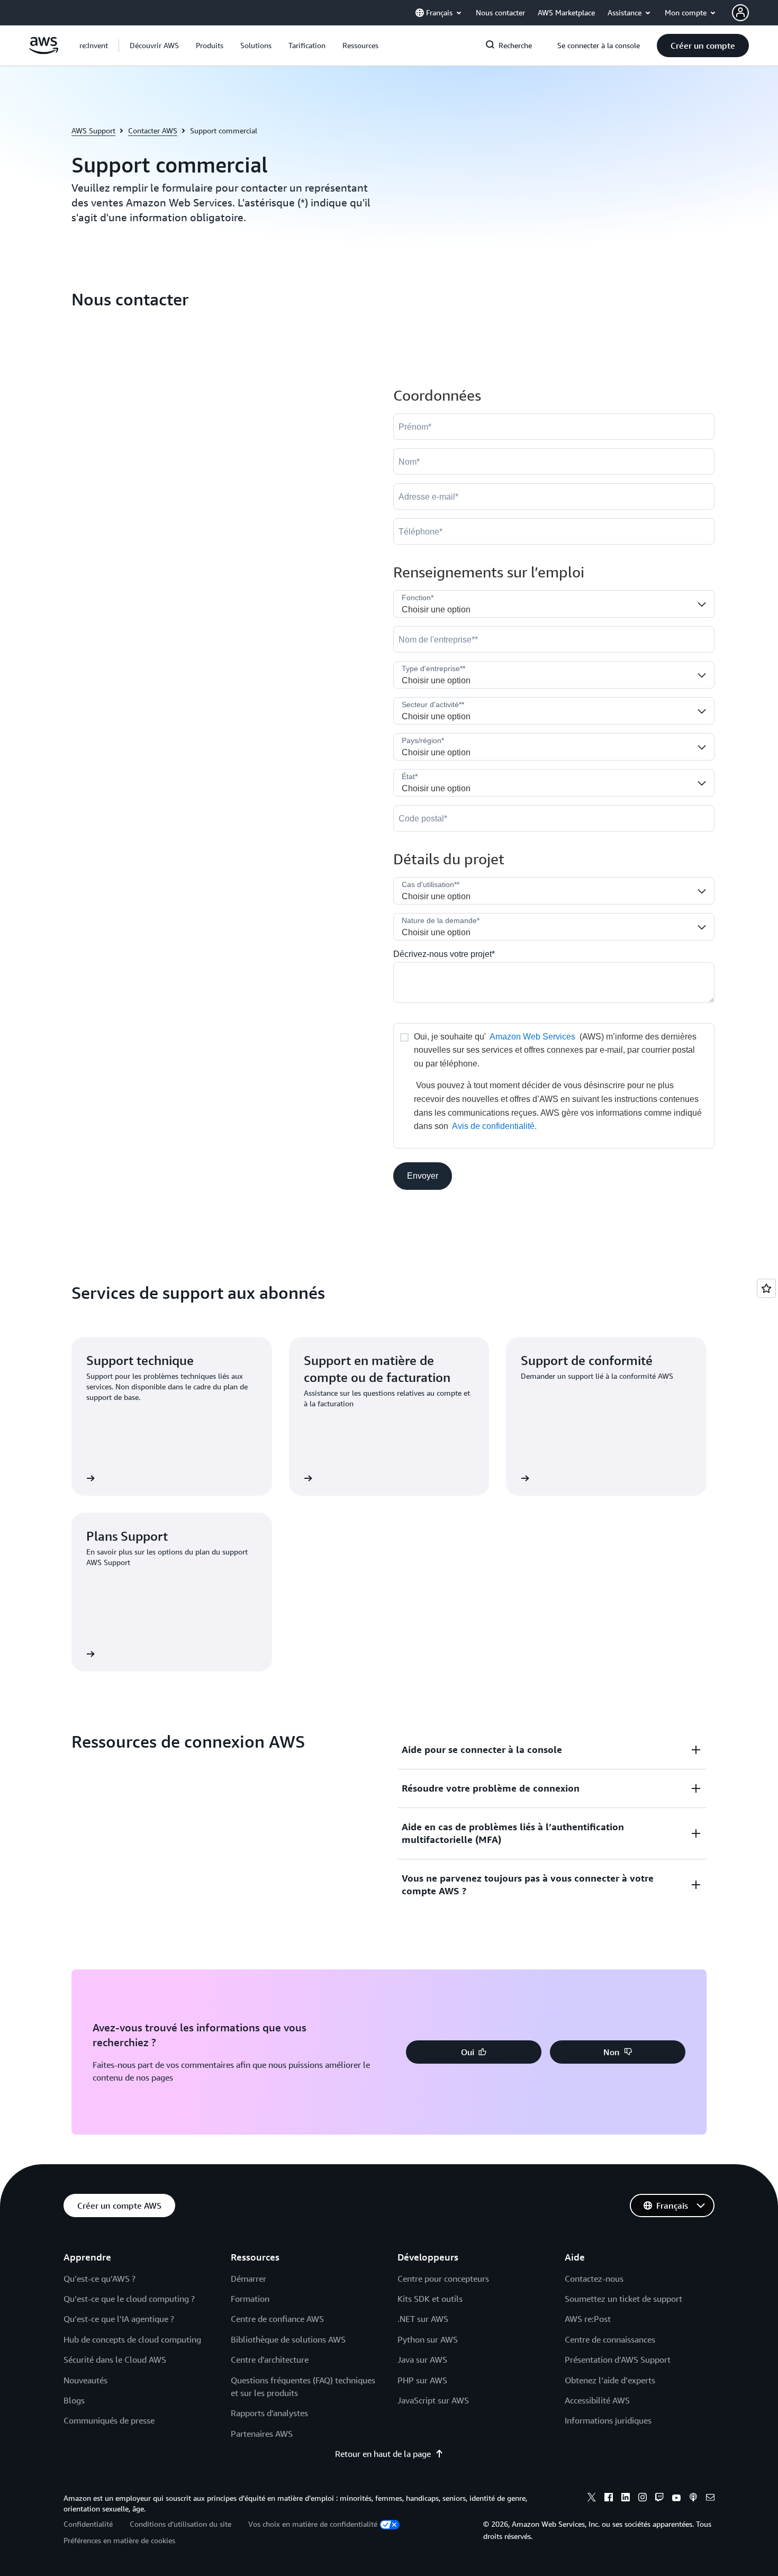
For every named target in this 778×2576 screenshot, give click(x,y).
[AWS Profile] (740, 13)
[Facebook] (609, 2499)
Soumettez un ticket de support (623, 2299)
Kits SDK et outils (430, 2299)
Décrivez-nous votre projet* (444, 954)
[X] (592, 2499)
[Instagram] (643, 2499)
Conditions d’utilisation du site (180, 2524)
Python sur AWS (428, 2339)
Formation (250, 2299)
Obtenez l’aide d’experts (610, 2380)
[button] (154, 46)
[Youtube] (676, 2499)
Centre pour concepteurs (443, 2279)
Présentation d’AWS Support (618, 2360)
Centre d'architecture (270, 2360)
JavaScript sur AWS (433, 2400)
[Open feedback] (766, 1288)
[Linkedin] (626, 2499)
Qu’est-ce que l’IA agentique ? (119, 2319)
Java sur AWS (422, 2360)
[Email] (710, 2499)
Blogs (74, 2400)
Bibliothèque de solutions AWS (288, 2339)
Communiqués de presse (109, 2420)
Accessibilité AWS (597, 2400)
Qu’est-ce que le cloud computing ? (129, 2299)
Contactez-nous (594, 2279)
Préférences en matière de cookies (119, 2540)
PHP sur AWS (422, 2380)
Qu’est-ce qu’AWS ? (99, 2279)
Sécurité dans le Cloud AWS (115, 2360)
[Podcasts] (693, 2499)
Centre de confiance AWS (277, 2319)
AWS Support (93, 130)
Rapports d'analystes (269, 2413)
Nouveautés (85, 2380)
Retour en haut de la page (383, 2454)
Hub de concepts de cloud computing (132, 2339)
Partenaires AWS (262, 2434)
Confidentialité (88, 2524)
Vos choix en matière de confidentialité (313, 2524)
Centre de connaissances (610, 2339)
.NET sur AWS (423, 2319)
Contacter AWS (153, 130)
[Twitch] (659, 2499)
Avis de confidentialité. (494, 1126)
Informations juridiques (608, 2420)
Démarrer (248, 2279)
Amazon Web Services (532, 1037)
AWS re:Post (588, 2319)
